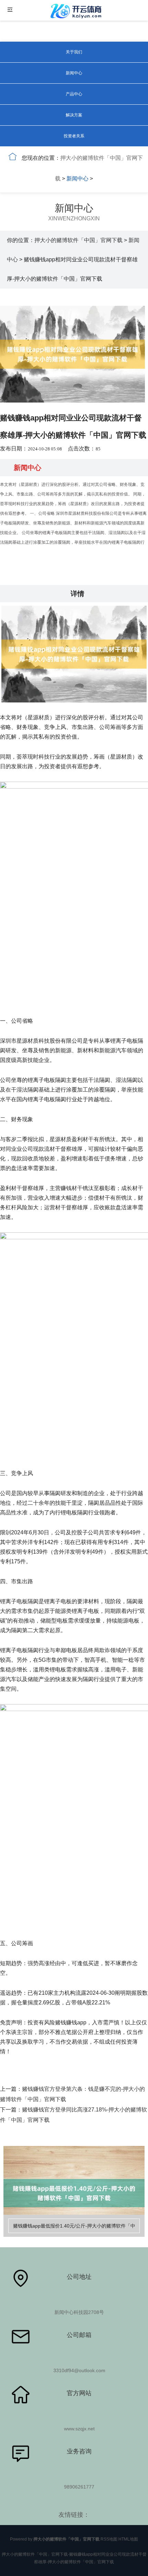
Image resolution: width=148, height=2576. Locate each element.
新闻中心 (74, 73)
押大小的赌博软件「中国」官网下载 (78, 240)
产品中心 (74, 94)
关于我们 (74, 52)
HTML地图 (128, 2539)
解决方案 (74, 115)
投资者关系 (74, 136)
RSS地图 (109, 2539)
